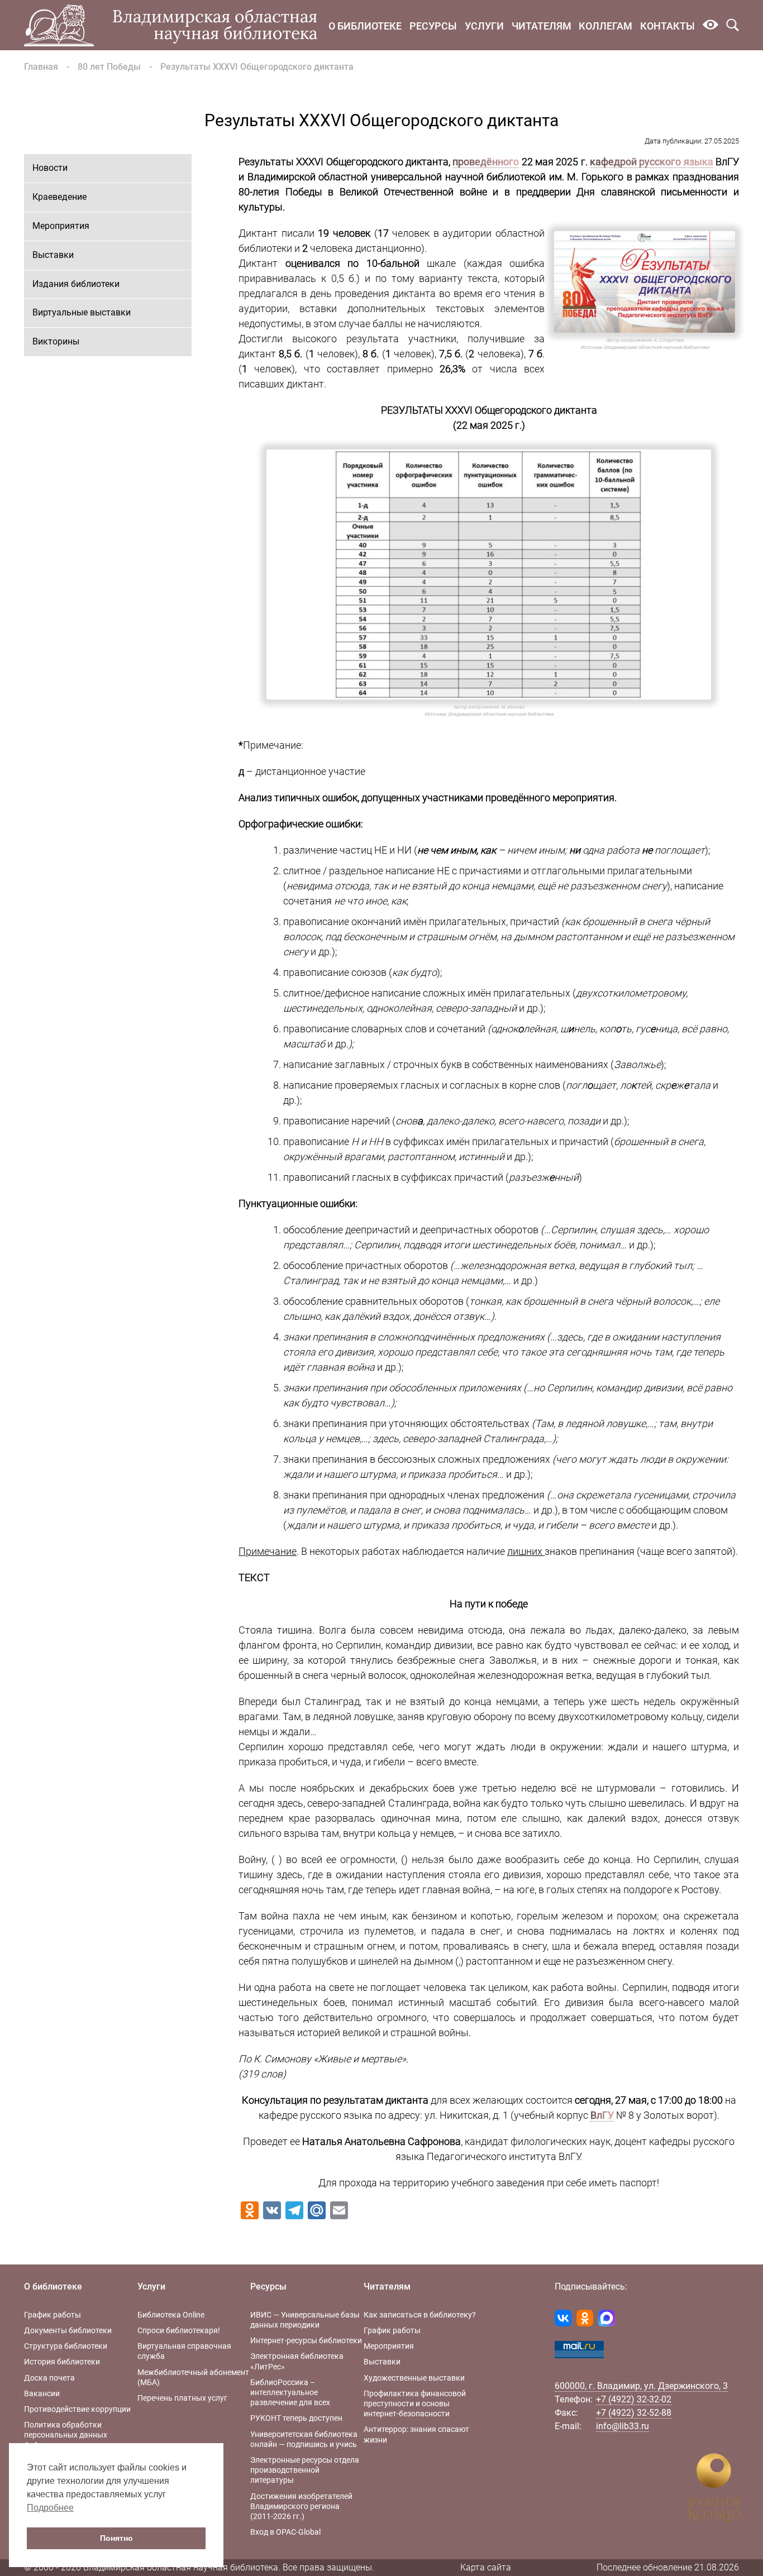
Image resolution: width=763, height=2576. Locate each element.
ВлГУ (602, 2115)
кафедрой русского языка (652, 162)
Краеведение (59, 197)
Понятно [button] (116, 2538)
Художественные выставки (414, 2378)
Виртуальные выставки (82, 312)
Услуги (484, 26)
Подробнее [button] (50, 2508)
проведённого (486, 162)
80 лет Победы (109, 67)
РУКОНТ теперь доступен (296, 2418)
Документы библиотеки (68, 2330)
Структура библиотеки (66, 2346)
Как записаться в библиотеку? (420, 2315)
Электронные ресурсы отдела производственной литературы (305, 2470)
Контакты (667, 26)
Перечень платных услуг (182, 2398)
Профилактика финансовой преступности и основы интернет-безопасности (415, 2403)
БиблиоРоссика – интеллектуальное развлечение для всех (290, 2392)
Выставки (53, 255)
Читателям (542, 26)
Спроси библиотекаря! (179, 2330)
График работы (53, 2315)
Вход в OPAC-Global (285, 2532)
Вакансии (42, 2393)
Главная (41, 67)
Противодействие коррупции (77, 2409)
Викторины (56, 341)
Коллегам (605, 26)
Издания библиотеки (76, 284)
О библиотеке (365, 26)
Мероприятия (61, 226)
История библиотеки (62, 2362)
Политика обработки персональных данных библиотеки (66, 2435)
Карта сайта (486, 2567)
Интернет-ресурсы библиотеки (306, 2340)
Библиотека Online (171, 2315)
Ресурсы (433, 26)
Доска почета (49, 2378)
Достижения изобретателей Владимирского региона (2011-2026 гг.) (301, 2506)
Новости (50, 168)
